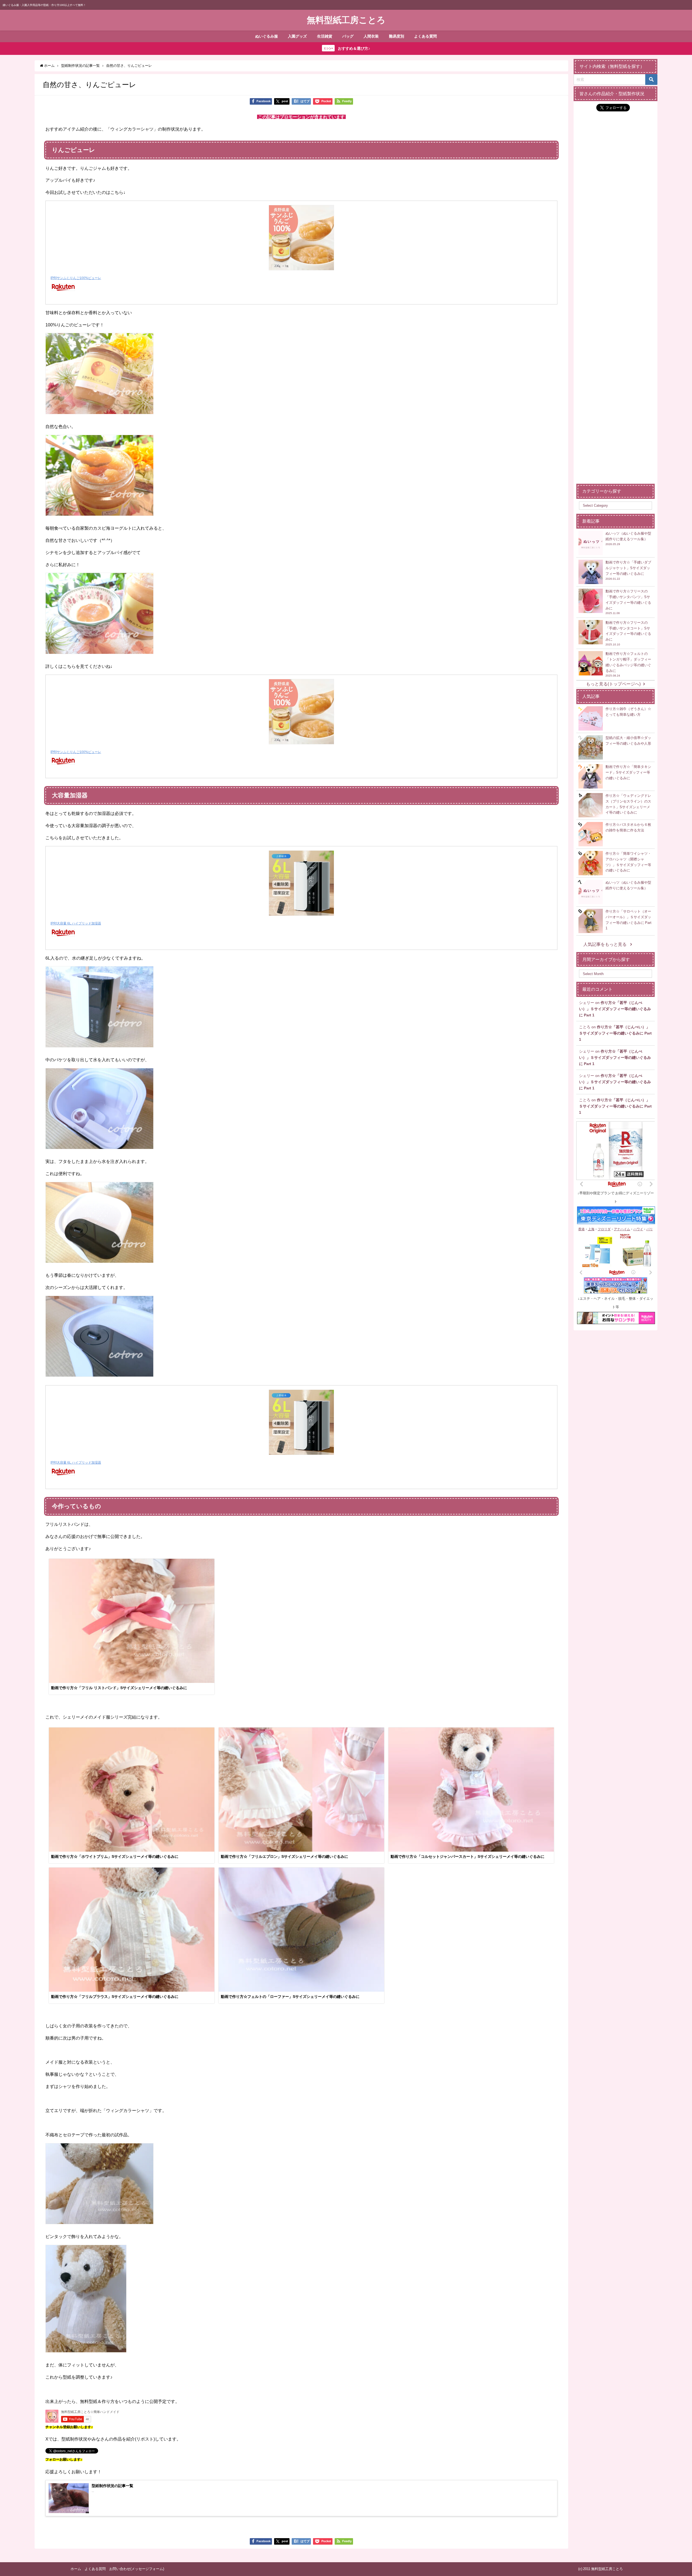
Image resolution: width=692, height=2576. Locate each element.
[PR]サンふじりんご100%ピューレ (76, 278)
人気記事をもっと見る (605, 944)
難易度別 (397, 36)
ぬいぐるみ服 (267, 36)
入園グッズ (297, 36)
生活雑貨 (325, 36)
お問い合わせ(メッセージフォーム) (137, 2569)
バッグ (348, 36)
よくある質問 (425, 36)
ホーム (76, 2569)
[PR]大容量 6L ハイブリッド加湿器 (76, 923)
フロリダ (604, 1229)
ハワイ (638, 1229)
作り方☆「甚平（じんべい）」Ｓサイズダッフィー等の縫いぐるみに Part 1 (615, 1009)
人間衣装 (371, 36)
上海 (591, 1229)
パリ (650, 1229)
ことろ (585, 1027)
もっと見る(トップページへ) (613, 684)
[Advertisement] (616, 401)
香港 (581, 1229)
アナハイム (622, 1229)
